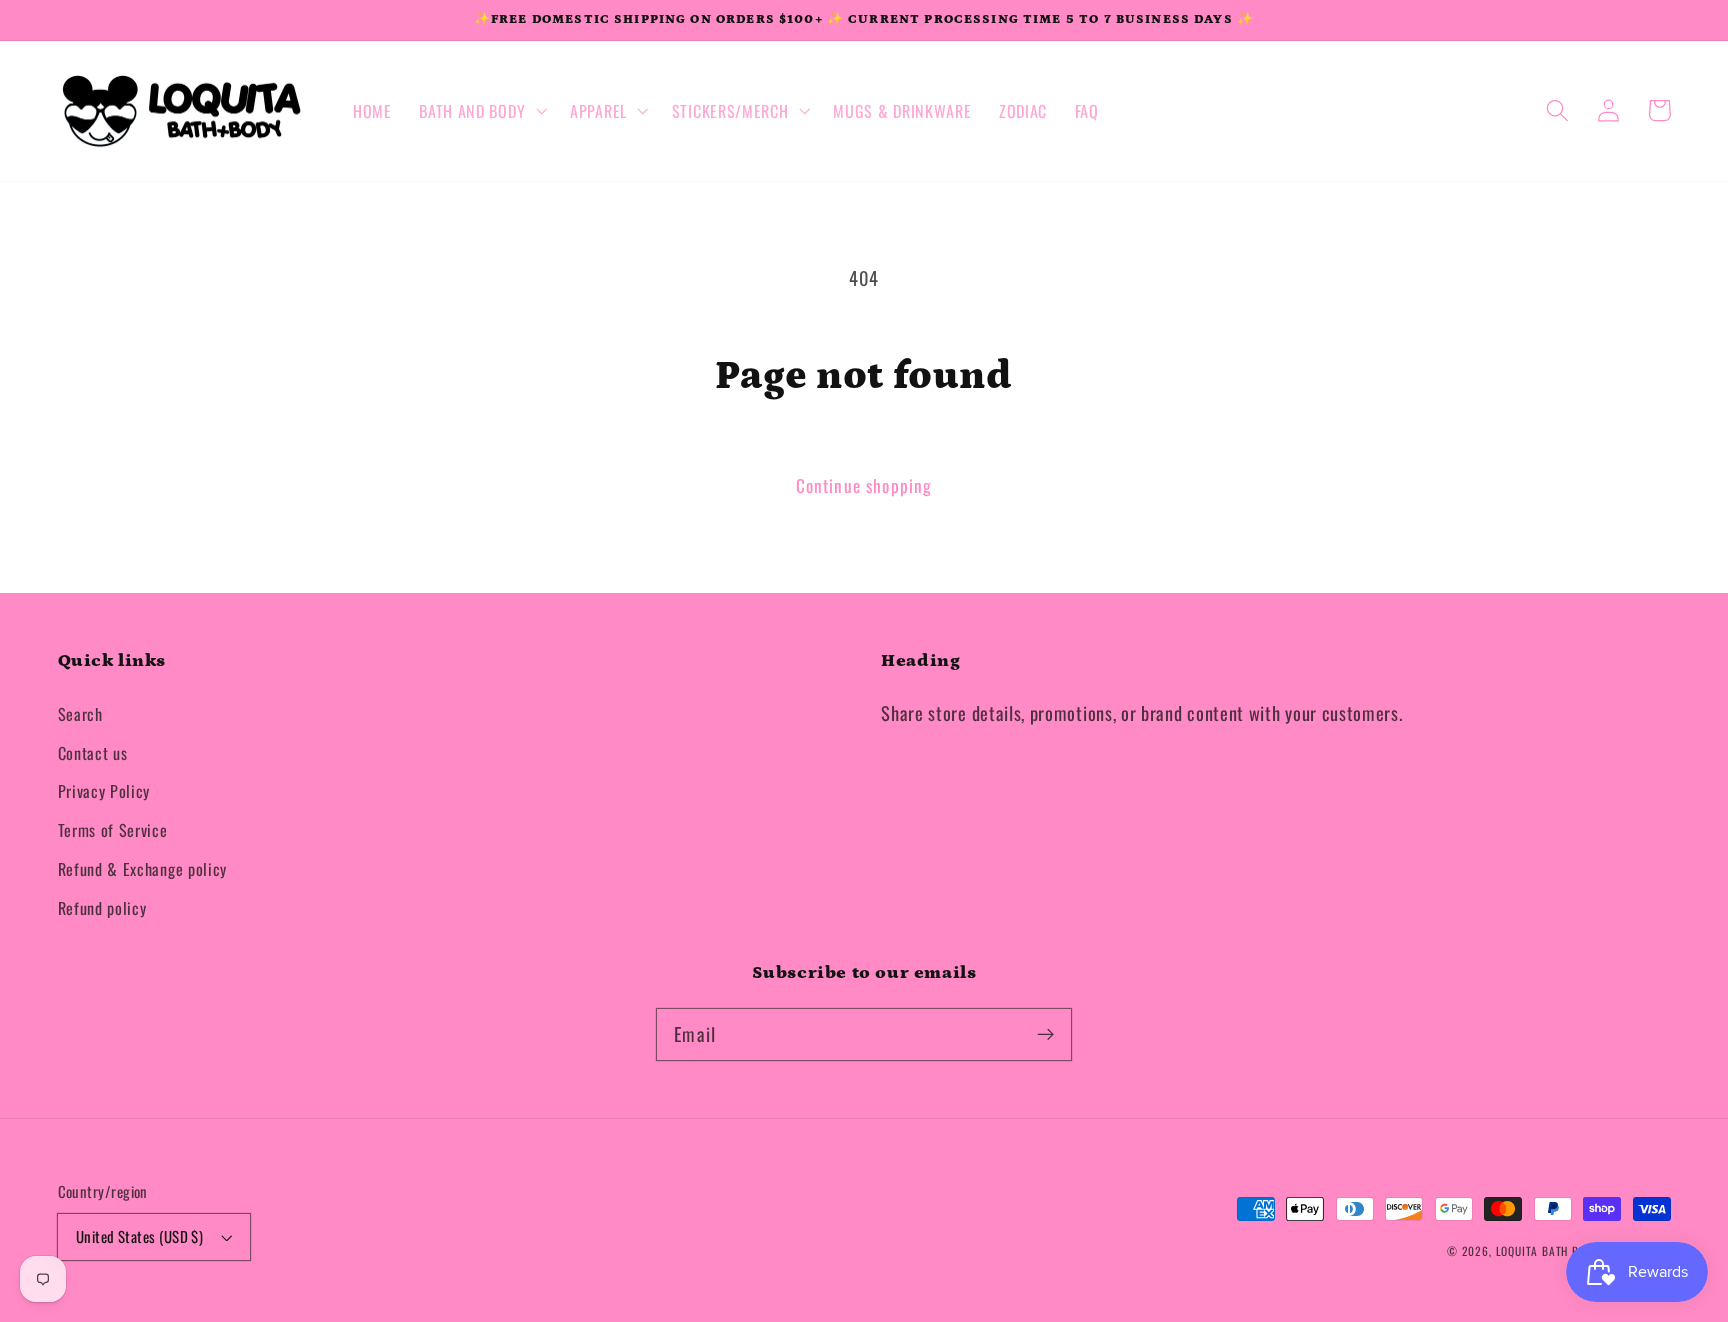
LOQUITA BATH (1534, 1250)
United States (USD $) (140, 1236)
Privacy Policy (104, 791)
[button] (480, 111)
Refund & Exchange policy (143, 869)
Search (80, 714)
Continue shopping (864, 485)
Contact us (93, 753)
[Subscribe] (1045, 1034)
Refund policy (102, 908)
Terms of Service (113, 830)
